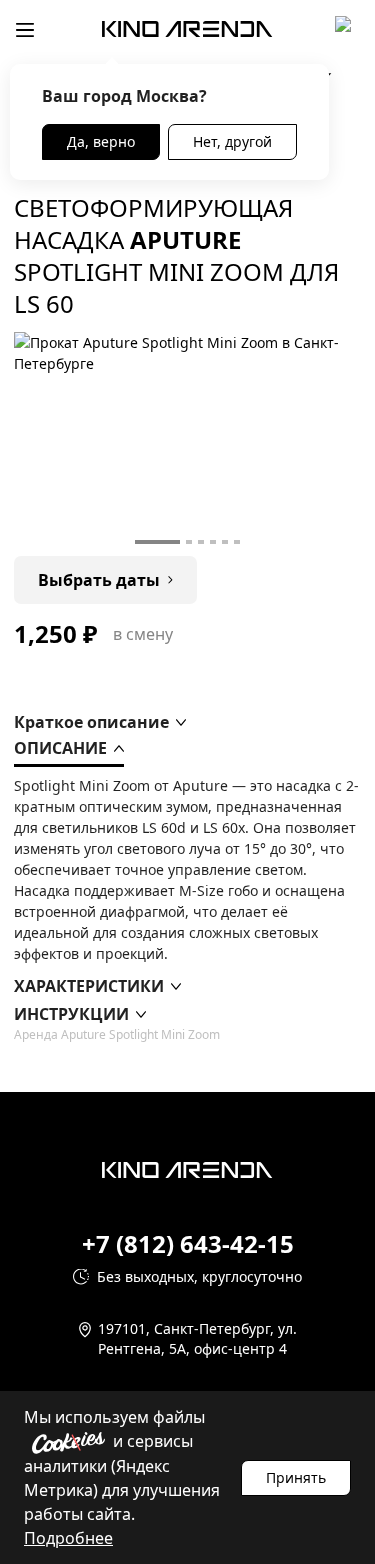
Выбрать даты (99, 580)
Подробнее (68, 1538)
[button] (100, 722)
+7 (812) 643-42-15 (188, 1244)
